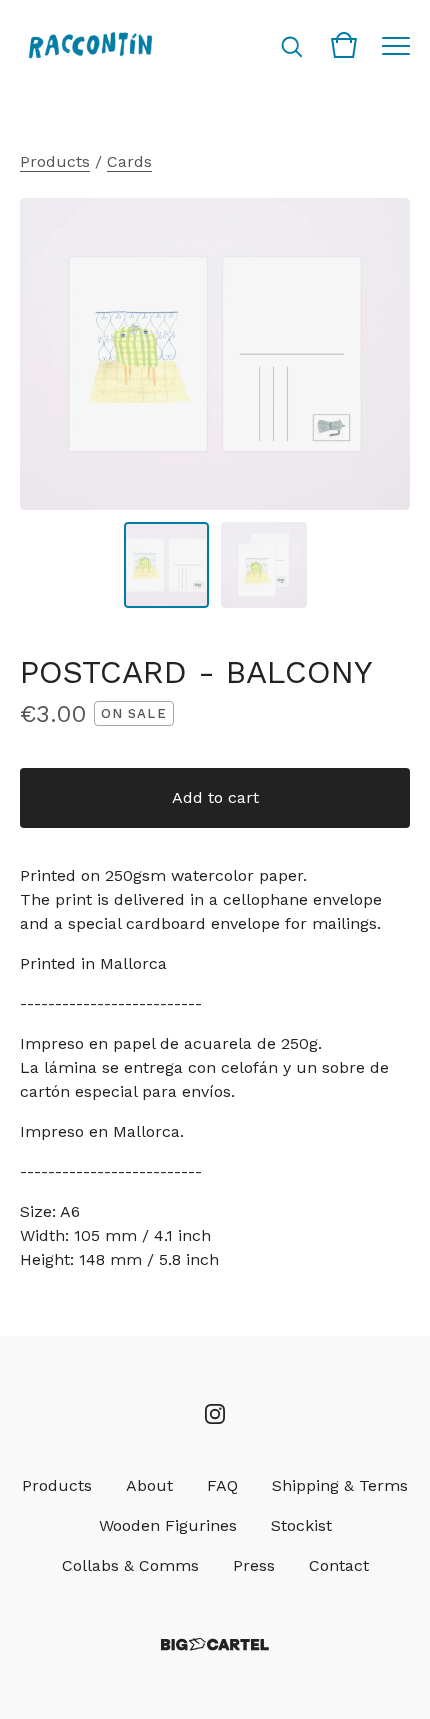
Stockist (301, 1525)
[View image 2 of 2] (264, 565)
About (149, 1485)
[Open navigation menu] (396, 45)
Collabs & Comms (130, 1565)
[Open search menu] (292, 45)
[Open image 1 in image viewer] (215, 354)
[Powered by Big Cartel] (215, 1644)
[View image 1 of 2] (167, 565)
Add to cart (215, 797)
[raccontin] (90, 45)
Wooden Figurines (168, 1525)
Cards (129, 161)
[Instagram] (215, 1414)
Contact (339, 1565)
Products (55, 161)
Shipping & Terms (340, 1485)
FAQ (222, 1485)
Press (254, 1565)
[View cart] (344, 45)
